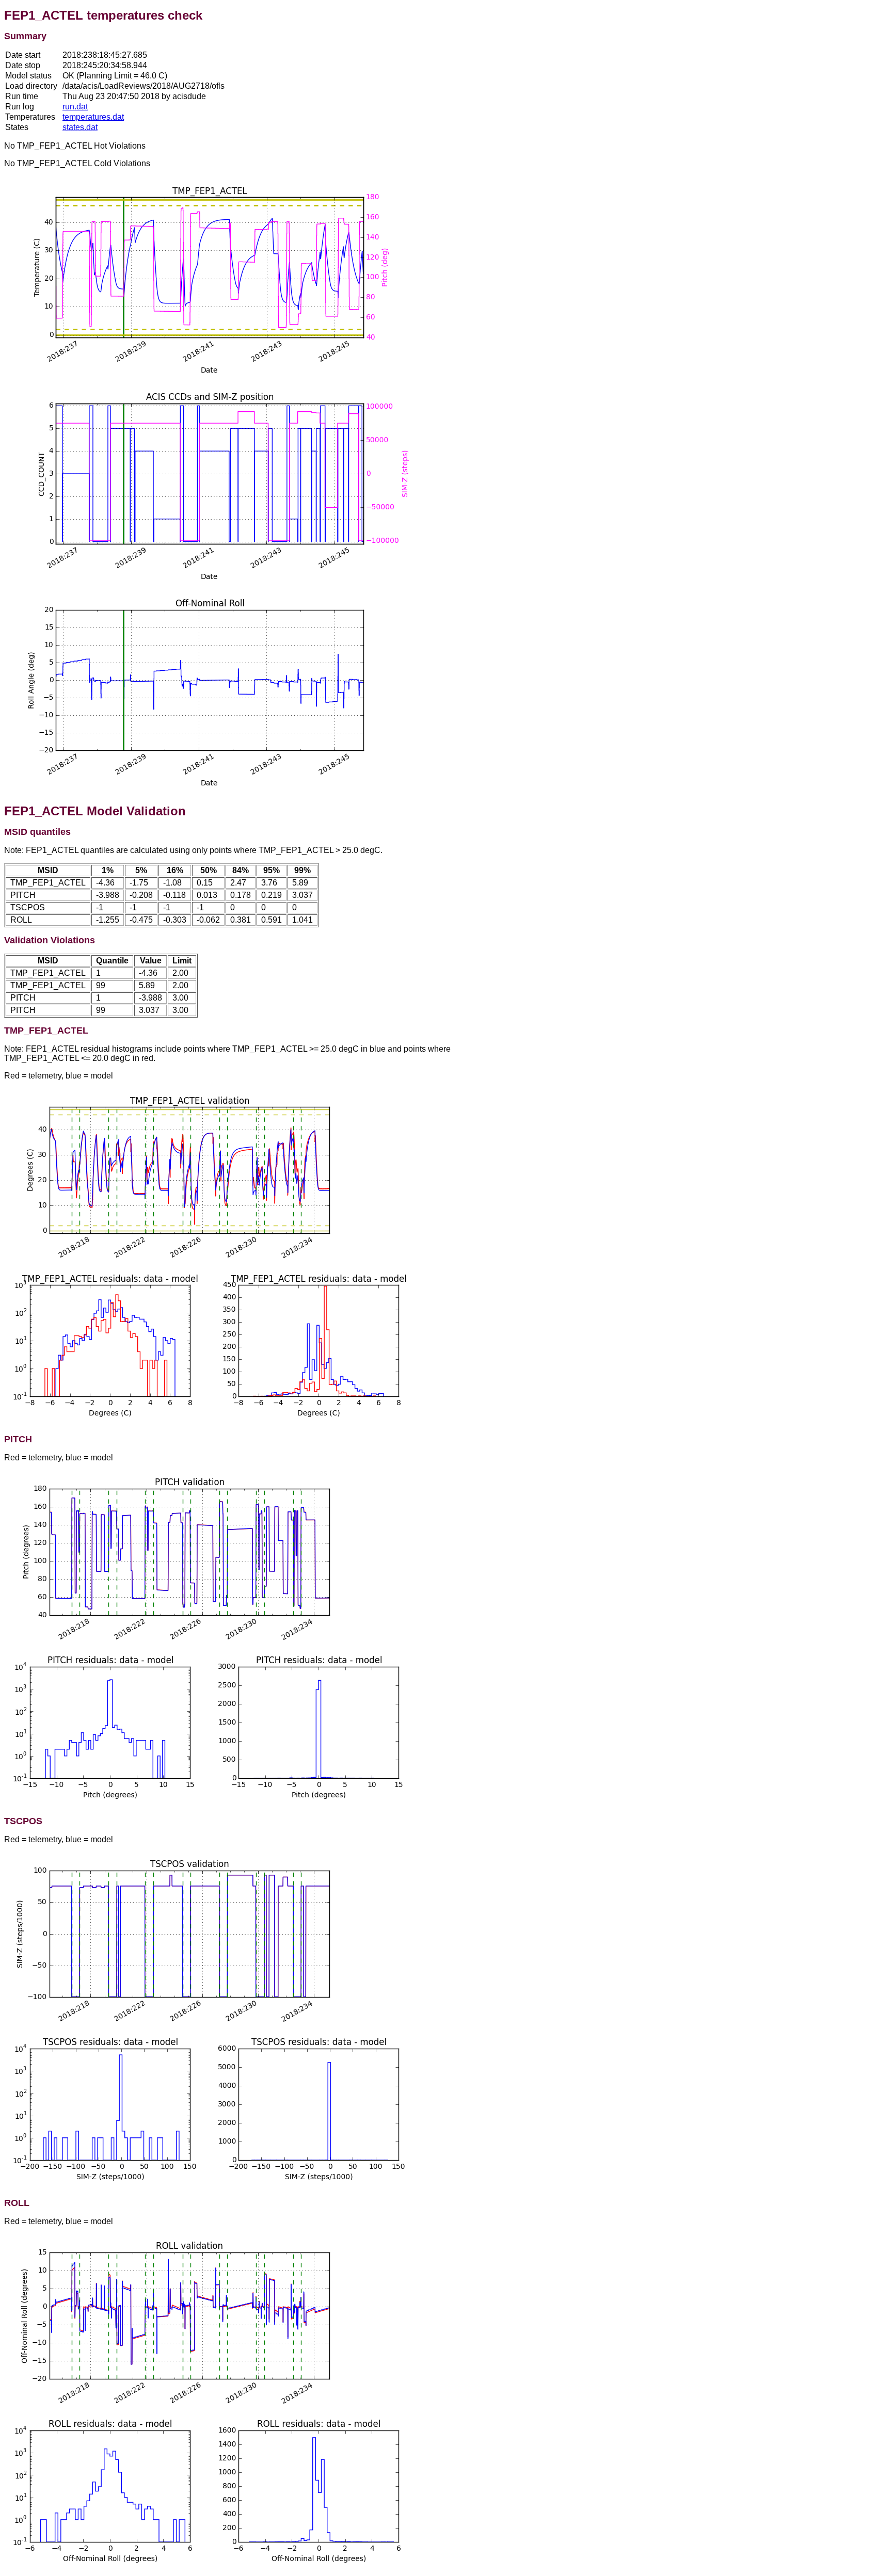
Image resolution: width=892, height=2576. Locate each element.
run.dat (75, 107)
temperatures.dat (93, 117)
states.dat (80, 127)
